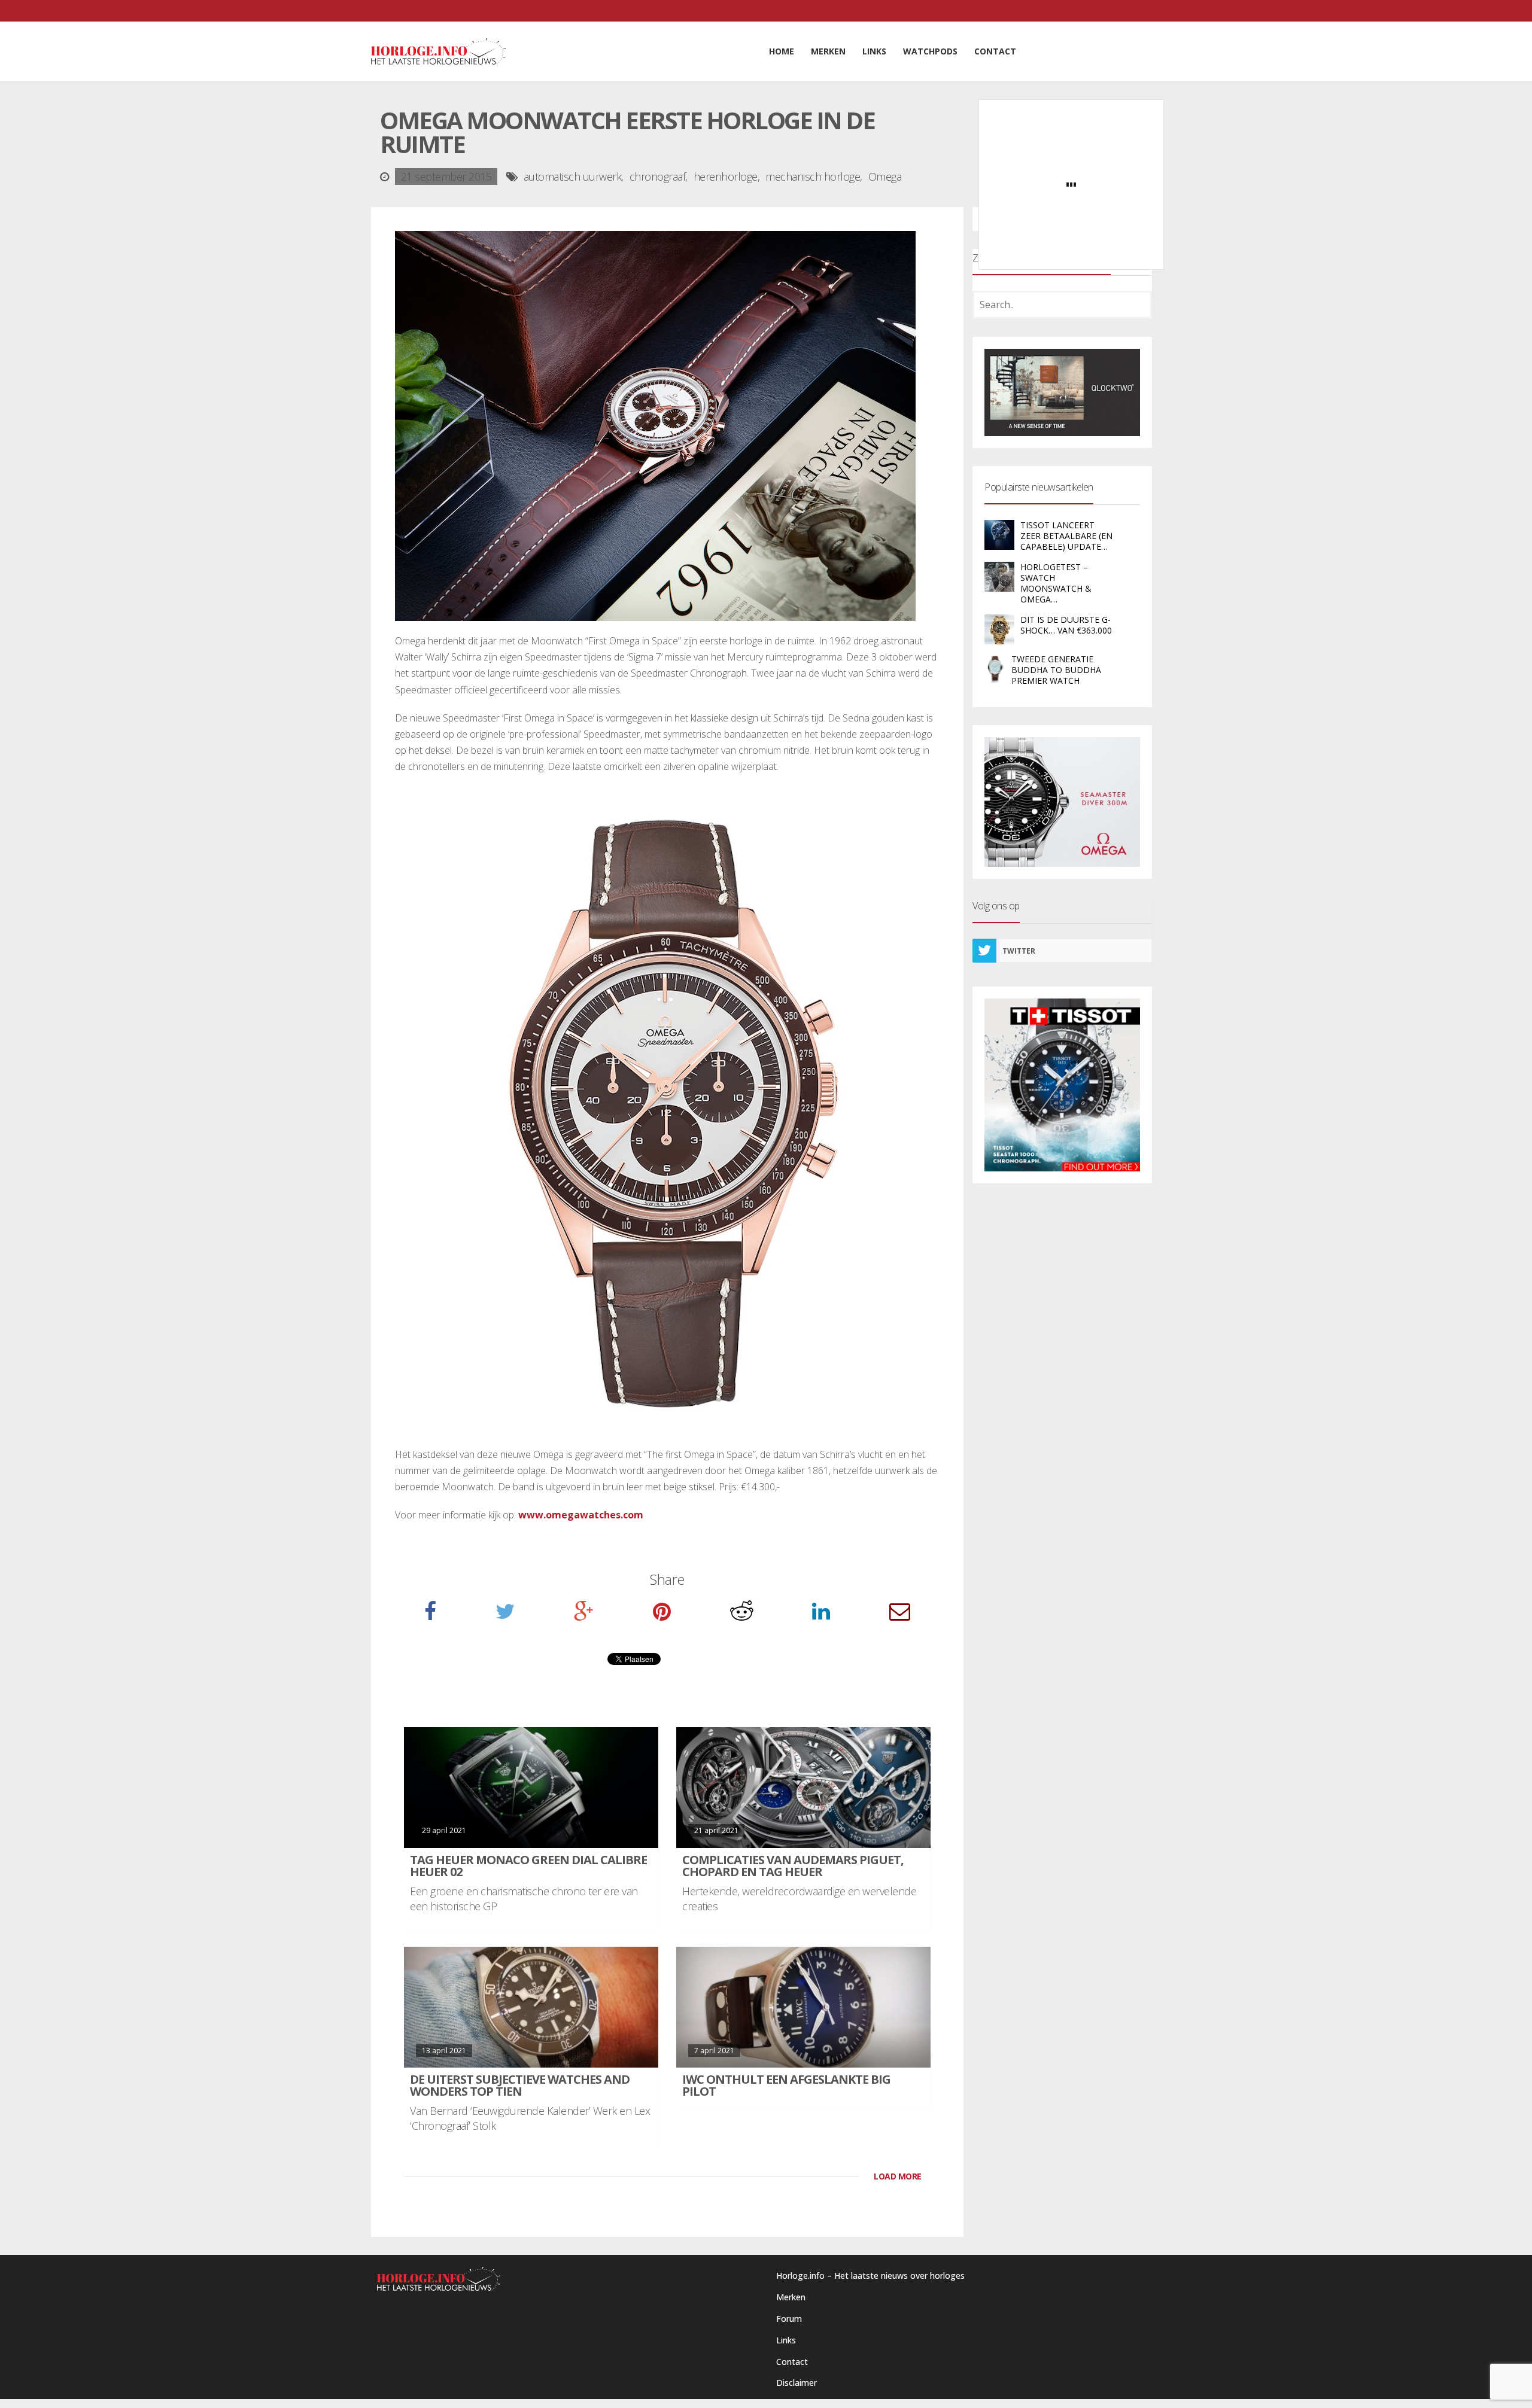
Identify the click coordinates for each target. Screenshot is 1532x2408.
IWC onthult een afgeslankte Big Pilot (786, 2085)
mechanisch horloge (813, 176)
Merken (791, 2297)
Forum (789, 2319)
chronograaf (658, 176)
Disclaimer (797, 2383)
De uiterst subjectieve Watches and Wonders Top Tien (520, 2085)
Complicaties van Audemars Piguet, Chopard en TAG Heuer (793, 1866)
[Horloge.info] (438, 51)
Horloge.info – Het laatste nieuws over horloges (870, 2275)
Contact (792, 2362)
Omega (885, 176)
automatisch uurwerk (573, 176)
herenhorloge (726, 176)
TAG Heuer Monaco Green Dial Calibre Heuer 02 (528, 1866)
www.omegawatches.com (581, 1515)
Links (786, 2340)
